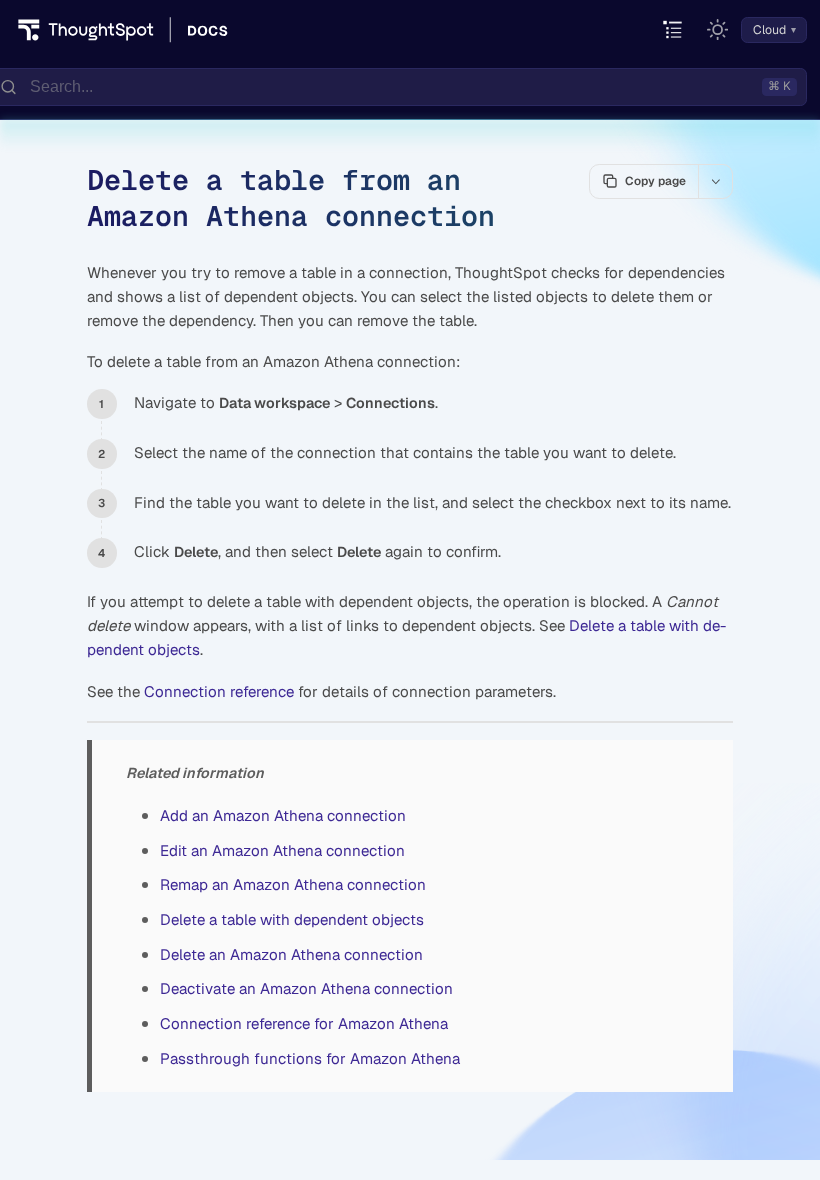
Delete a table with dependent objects (292, 919)
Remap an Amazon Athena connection (293, 884)
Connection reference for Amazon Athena (304, 1023)
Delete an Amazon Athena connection (291, 954)
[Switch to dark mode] (718, 30)
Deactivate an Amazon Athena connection (306, 988)
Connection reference (219, 691)
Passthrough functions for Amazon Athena (310, 1058)
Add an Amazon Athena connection (283, 815)
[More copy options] (715, 181)
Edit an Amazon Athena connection (282, 850)
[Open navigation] (673, 30)
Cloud (769, 30)
